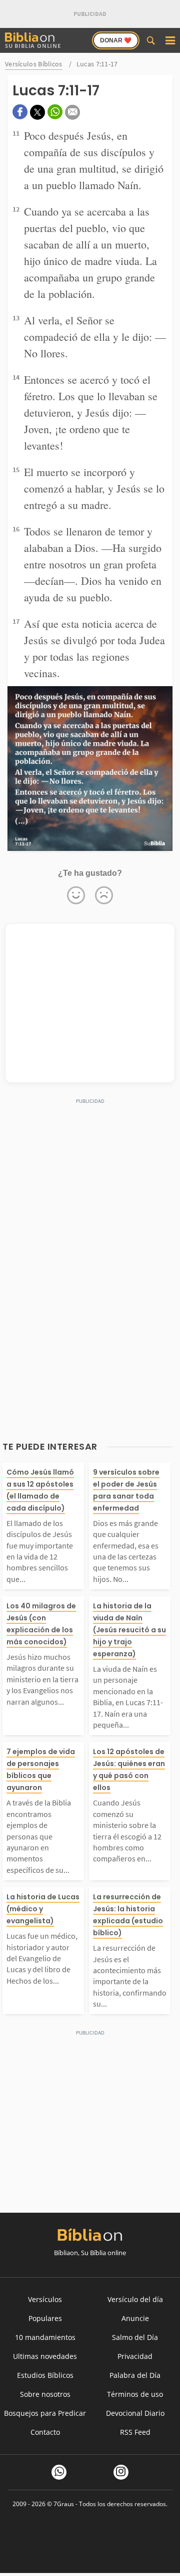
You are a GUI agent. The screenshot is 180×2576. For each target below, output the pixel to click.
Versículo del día (135, 2299)
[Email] (72, 112)
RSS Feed (135, 2432)
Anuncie (135, 2318)
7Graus (64, 2504)
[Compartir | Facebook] (20, 112)
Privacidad (135, 2356)
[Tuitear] (37, 112)
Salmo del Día (135, 2337)
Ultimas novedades (45, 2356)
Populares (45, 2318)
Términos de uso (135, 2394)
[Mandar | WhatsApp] (55, 112)
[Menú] (170, 40)
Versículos (45, 2299)
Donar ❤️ (116, 40)
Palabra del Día (135, 2375)
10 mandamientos (45, 2337)
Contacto (45, 2432)
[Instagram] (121, 2472)
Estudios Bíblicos (45, 2375)
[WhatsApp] (59, 2472)
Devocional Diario (135, 2413)
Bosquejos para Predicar (45, 2413)
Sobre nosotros (45, 2394)
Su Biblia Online (33, 46)
